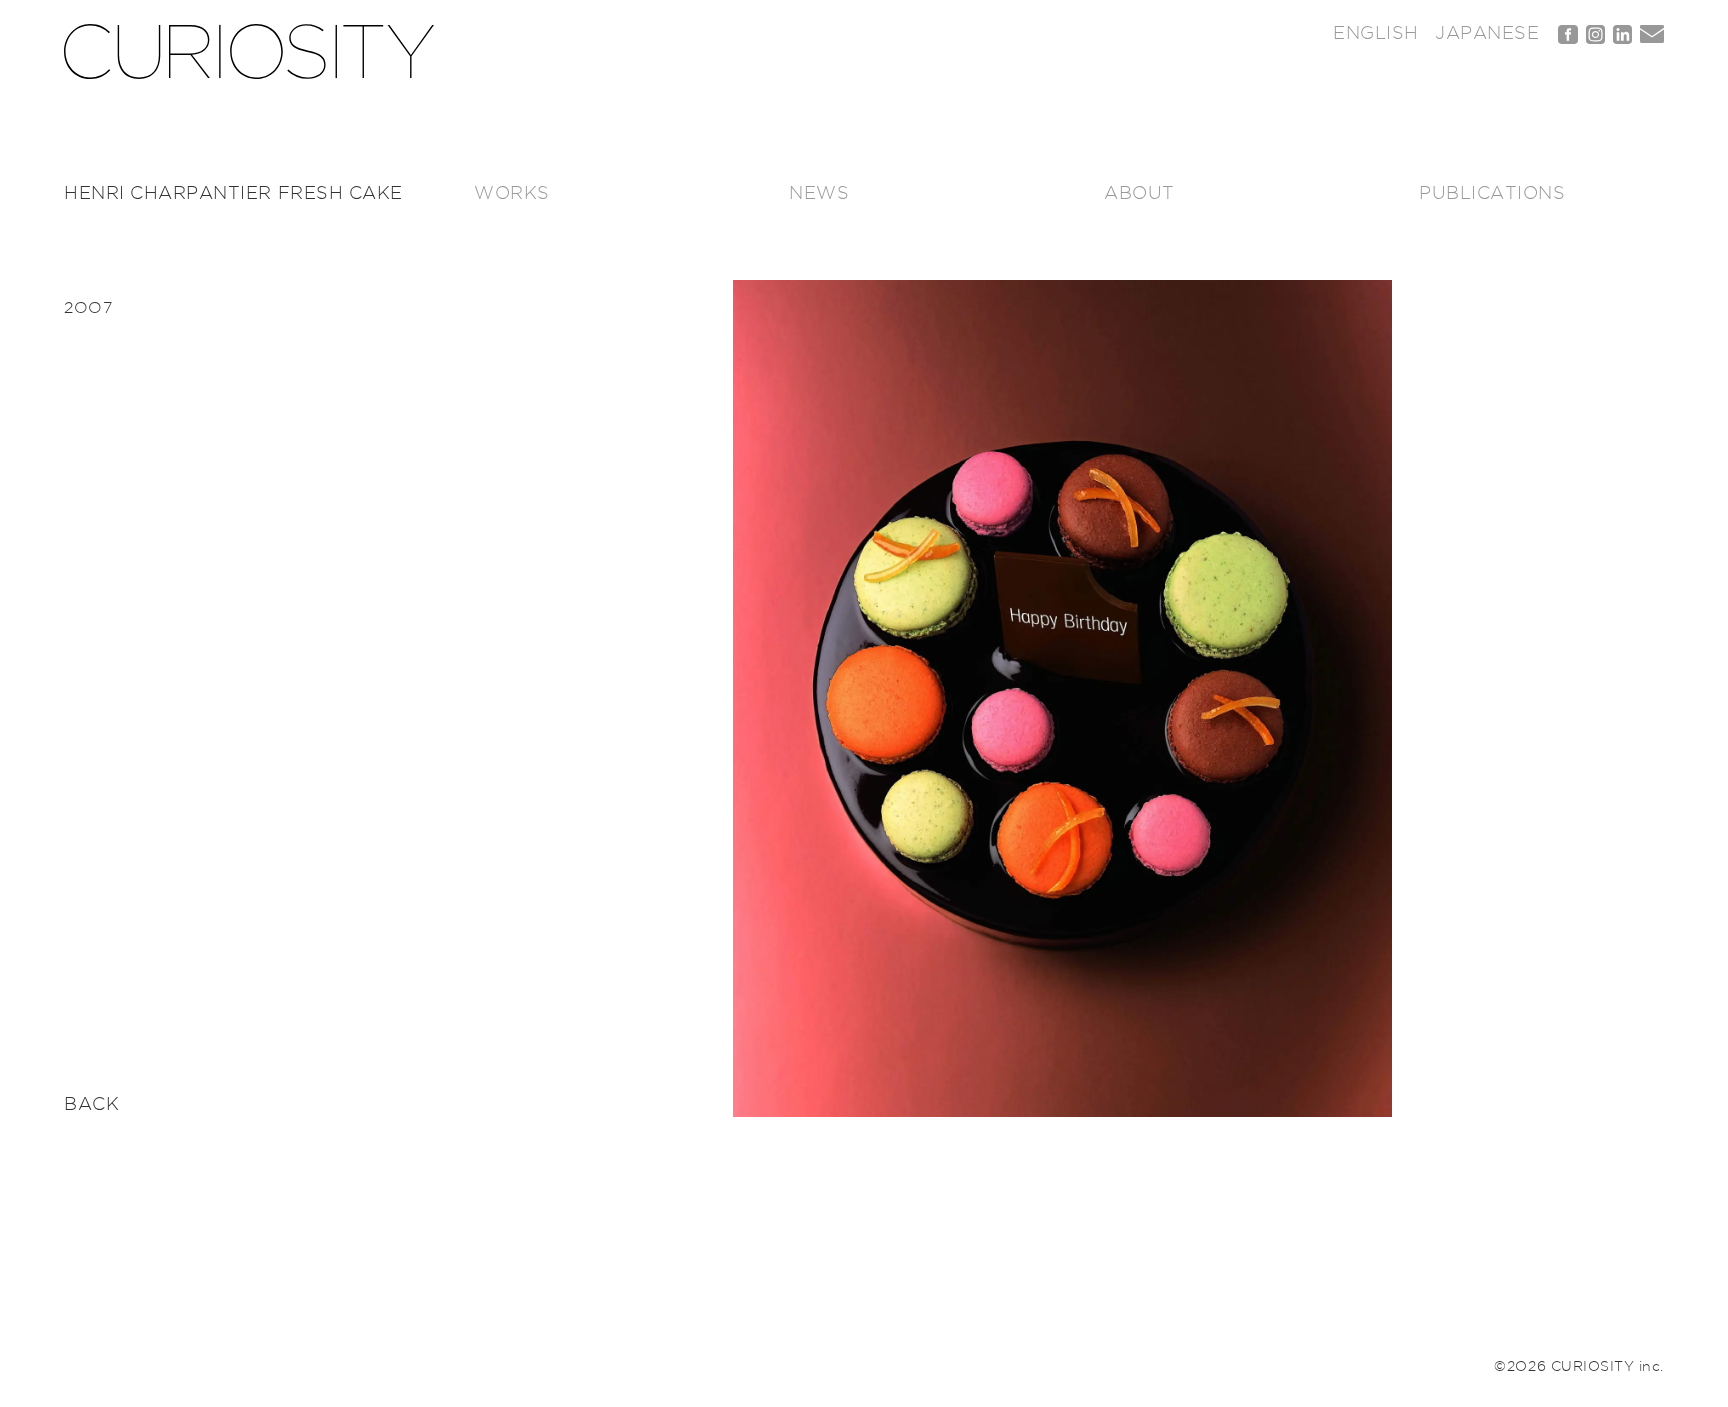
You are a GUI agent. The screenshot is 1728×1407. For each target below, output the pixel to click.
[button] (1062, 698)
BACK (91, 1105)
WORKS (512, 194)
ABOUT (1139, 194)
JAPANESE (1487, 34)
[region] (1062, 698)
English (1376, 34)
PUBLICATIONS (1492, 194)
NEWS (819, 194)
